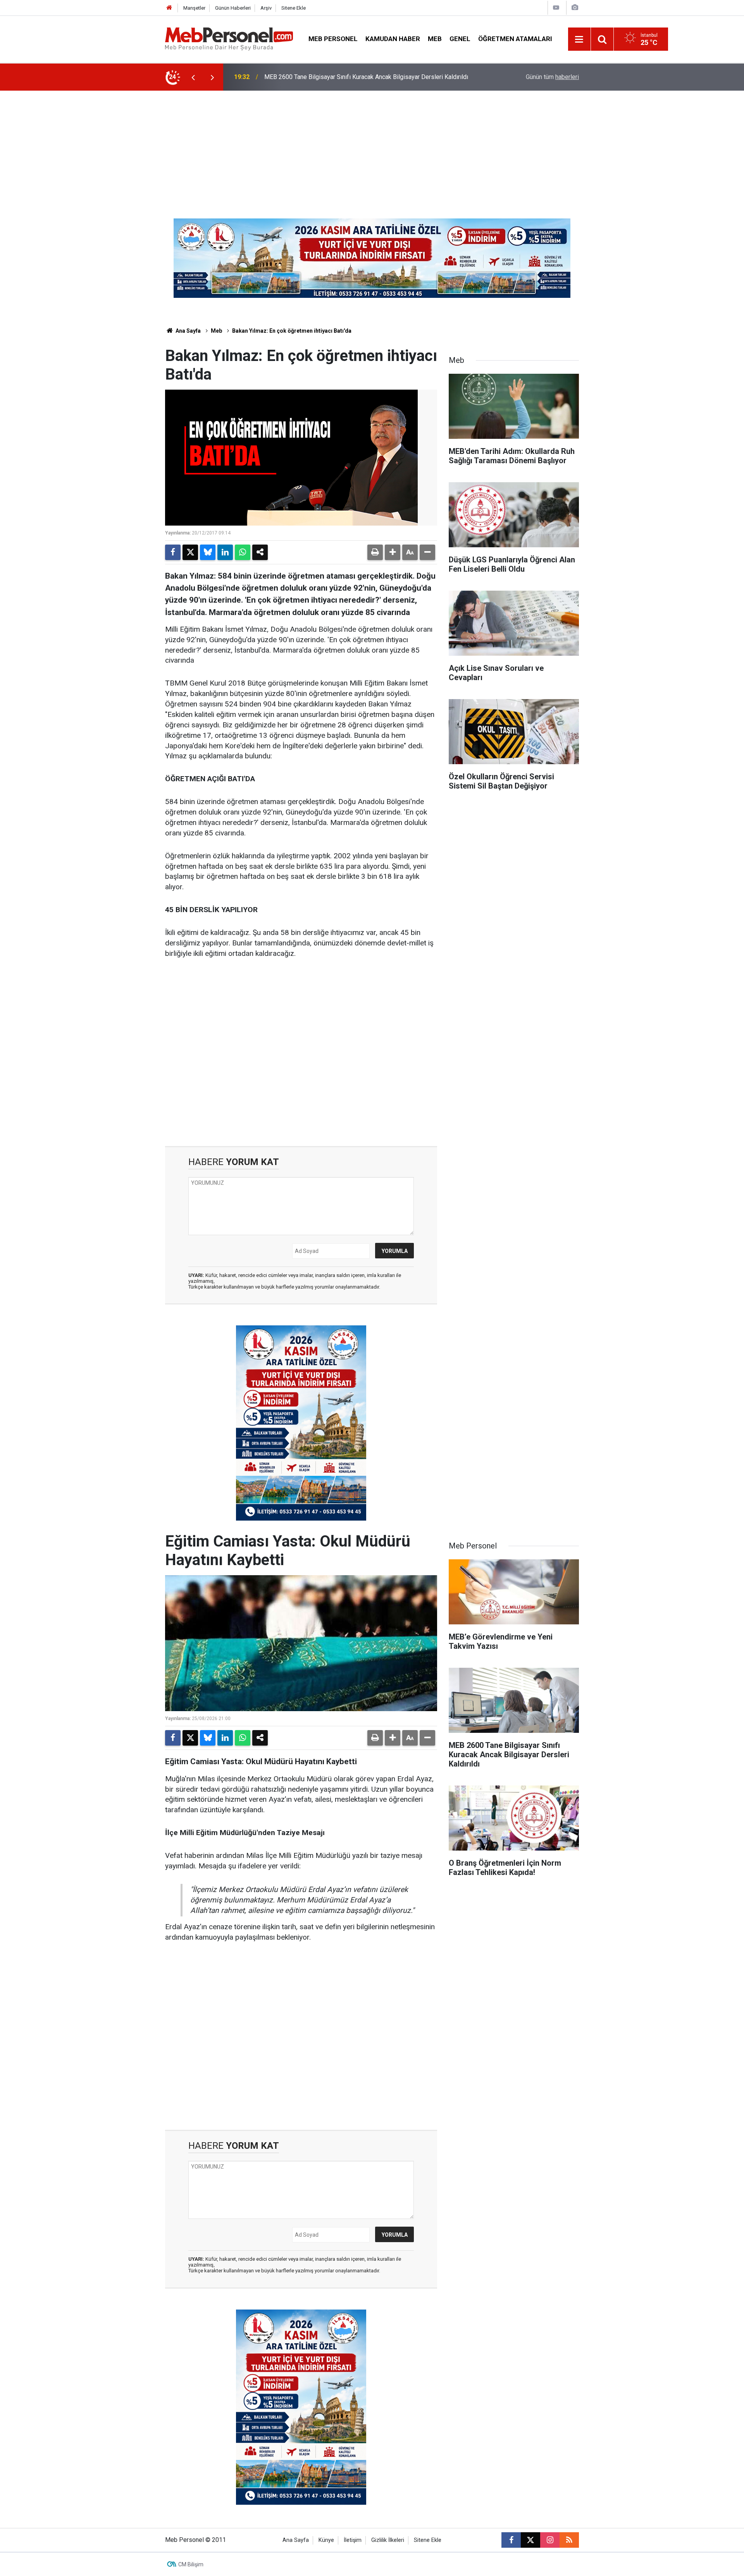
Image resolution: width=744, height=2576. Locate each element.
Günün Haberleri (233, 8)
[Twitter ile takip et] (530, 2540)
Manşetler (194, 8)
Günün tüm (552, 77)
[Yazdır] (375, 552)
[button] (393, 552)
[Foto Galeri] (575, 8)
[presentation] (193, 77)
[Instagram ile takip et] (550, 2540)
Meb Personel (333, 39)
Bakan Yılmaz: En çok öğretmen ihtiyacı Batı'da (292, 331)
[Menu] (579, 40)
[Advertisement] (372, 149)
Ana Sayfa (188, 331)
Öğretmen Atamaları (515, 39)
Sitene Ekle (294, 8)
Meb (435, 39)
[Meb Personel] (229, 39)
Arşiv (266, 8)
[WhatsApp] (243, 552)
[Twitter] (190, 552)
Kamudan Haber (393, 39)
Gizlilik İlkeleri (388, 2540)
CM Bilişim (191, 2564)
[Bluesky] (208, 552)
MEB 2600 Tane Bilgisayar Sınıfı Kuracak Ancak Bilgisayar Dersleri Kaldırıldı (366, 77)
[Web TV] (556, 8)
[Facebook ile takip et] (511, 2540)
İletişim (353, 2540)
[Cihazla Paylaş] (260, 552)
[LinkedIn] (225, 552)
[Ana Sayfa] (169, 8)
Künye (326, 2540)
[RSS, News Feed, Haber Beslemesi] (569, 2540)
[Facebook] (173, 552)
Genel (460, 39)
